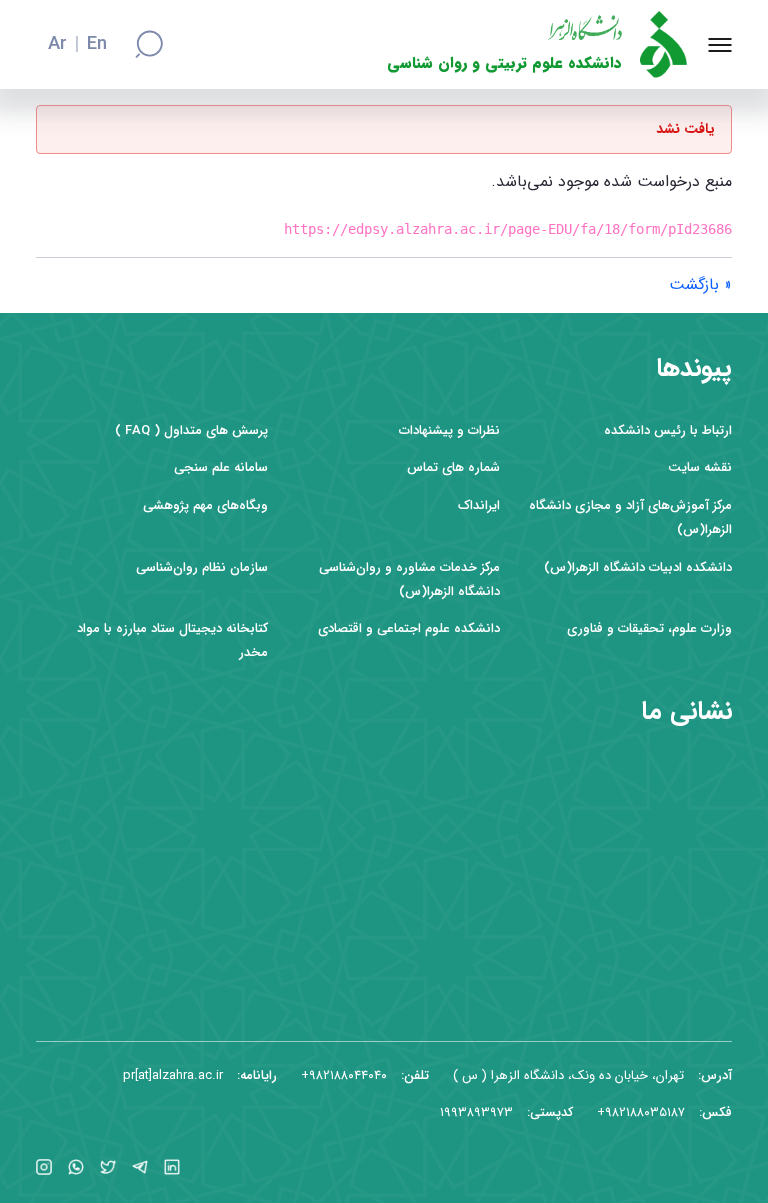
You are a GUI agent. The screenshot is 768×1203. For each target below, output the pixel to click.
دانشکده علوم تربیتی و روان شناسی (504, 63)
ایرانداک (479, 505)
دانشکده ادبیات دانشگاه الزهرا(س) (638, 567)
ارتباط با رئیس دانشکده (668, 430)
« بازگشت (700, 284)
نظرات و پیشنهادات (449, 430)
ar (57, 45)
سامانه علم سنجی (221, 467)
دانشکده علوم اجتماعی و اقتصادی (409, 628)
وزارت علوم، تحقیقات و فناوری (649, 628)
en (97, 45)
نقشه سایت (700, 467)
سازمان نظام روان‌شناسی (202, 567)
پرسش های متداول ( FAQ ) (191, 430)
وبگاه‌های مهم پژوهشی (205, 505)
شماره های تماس (453, 467)
